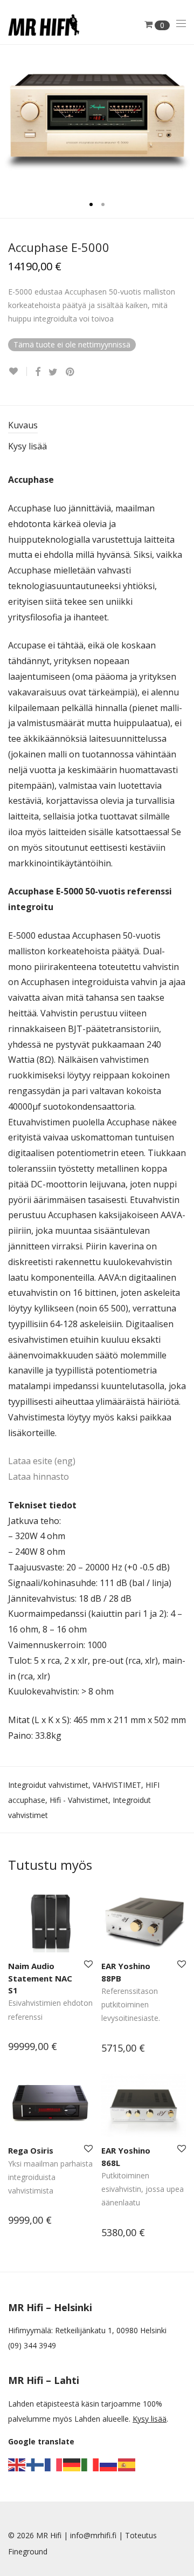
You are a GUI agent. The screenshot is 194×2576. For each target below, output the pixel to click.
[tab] (97, 426)
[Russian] (109, 2464)
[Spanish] (127, 2464)
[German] (72, 2464)
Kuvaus (23, 425)
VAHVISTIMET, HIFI (126, 1785)
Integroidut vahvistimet (48, 1785)
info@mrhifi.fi (93, 2535)
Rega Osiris (31, 2150)
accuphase (27, 1800)
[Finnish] (36, 2464)
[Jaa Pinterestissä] (71, 372)
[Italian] (91, 2464)
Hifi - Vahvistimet (79, 1800)
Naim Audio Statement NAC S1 (40, 1978)
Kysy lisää (27, 446)
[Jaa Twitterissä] (53, 372)
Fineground (28, 2551)
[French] (54, 2464)
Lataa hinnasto (39, 1477)
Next (184, 117)
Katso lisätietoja (31, 2048)
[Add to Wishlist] (18, 371)
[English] (17, 2464)
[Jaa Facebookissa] (38, 372)
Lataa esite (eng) (42, 1461)
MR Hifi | (53, 2535)
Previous (10, 117)
